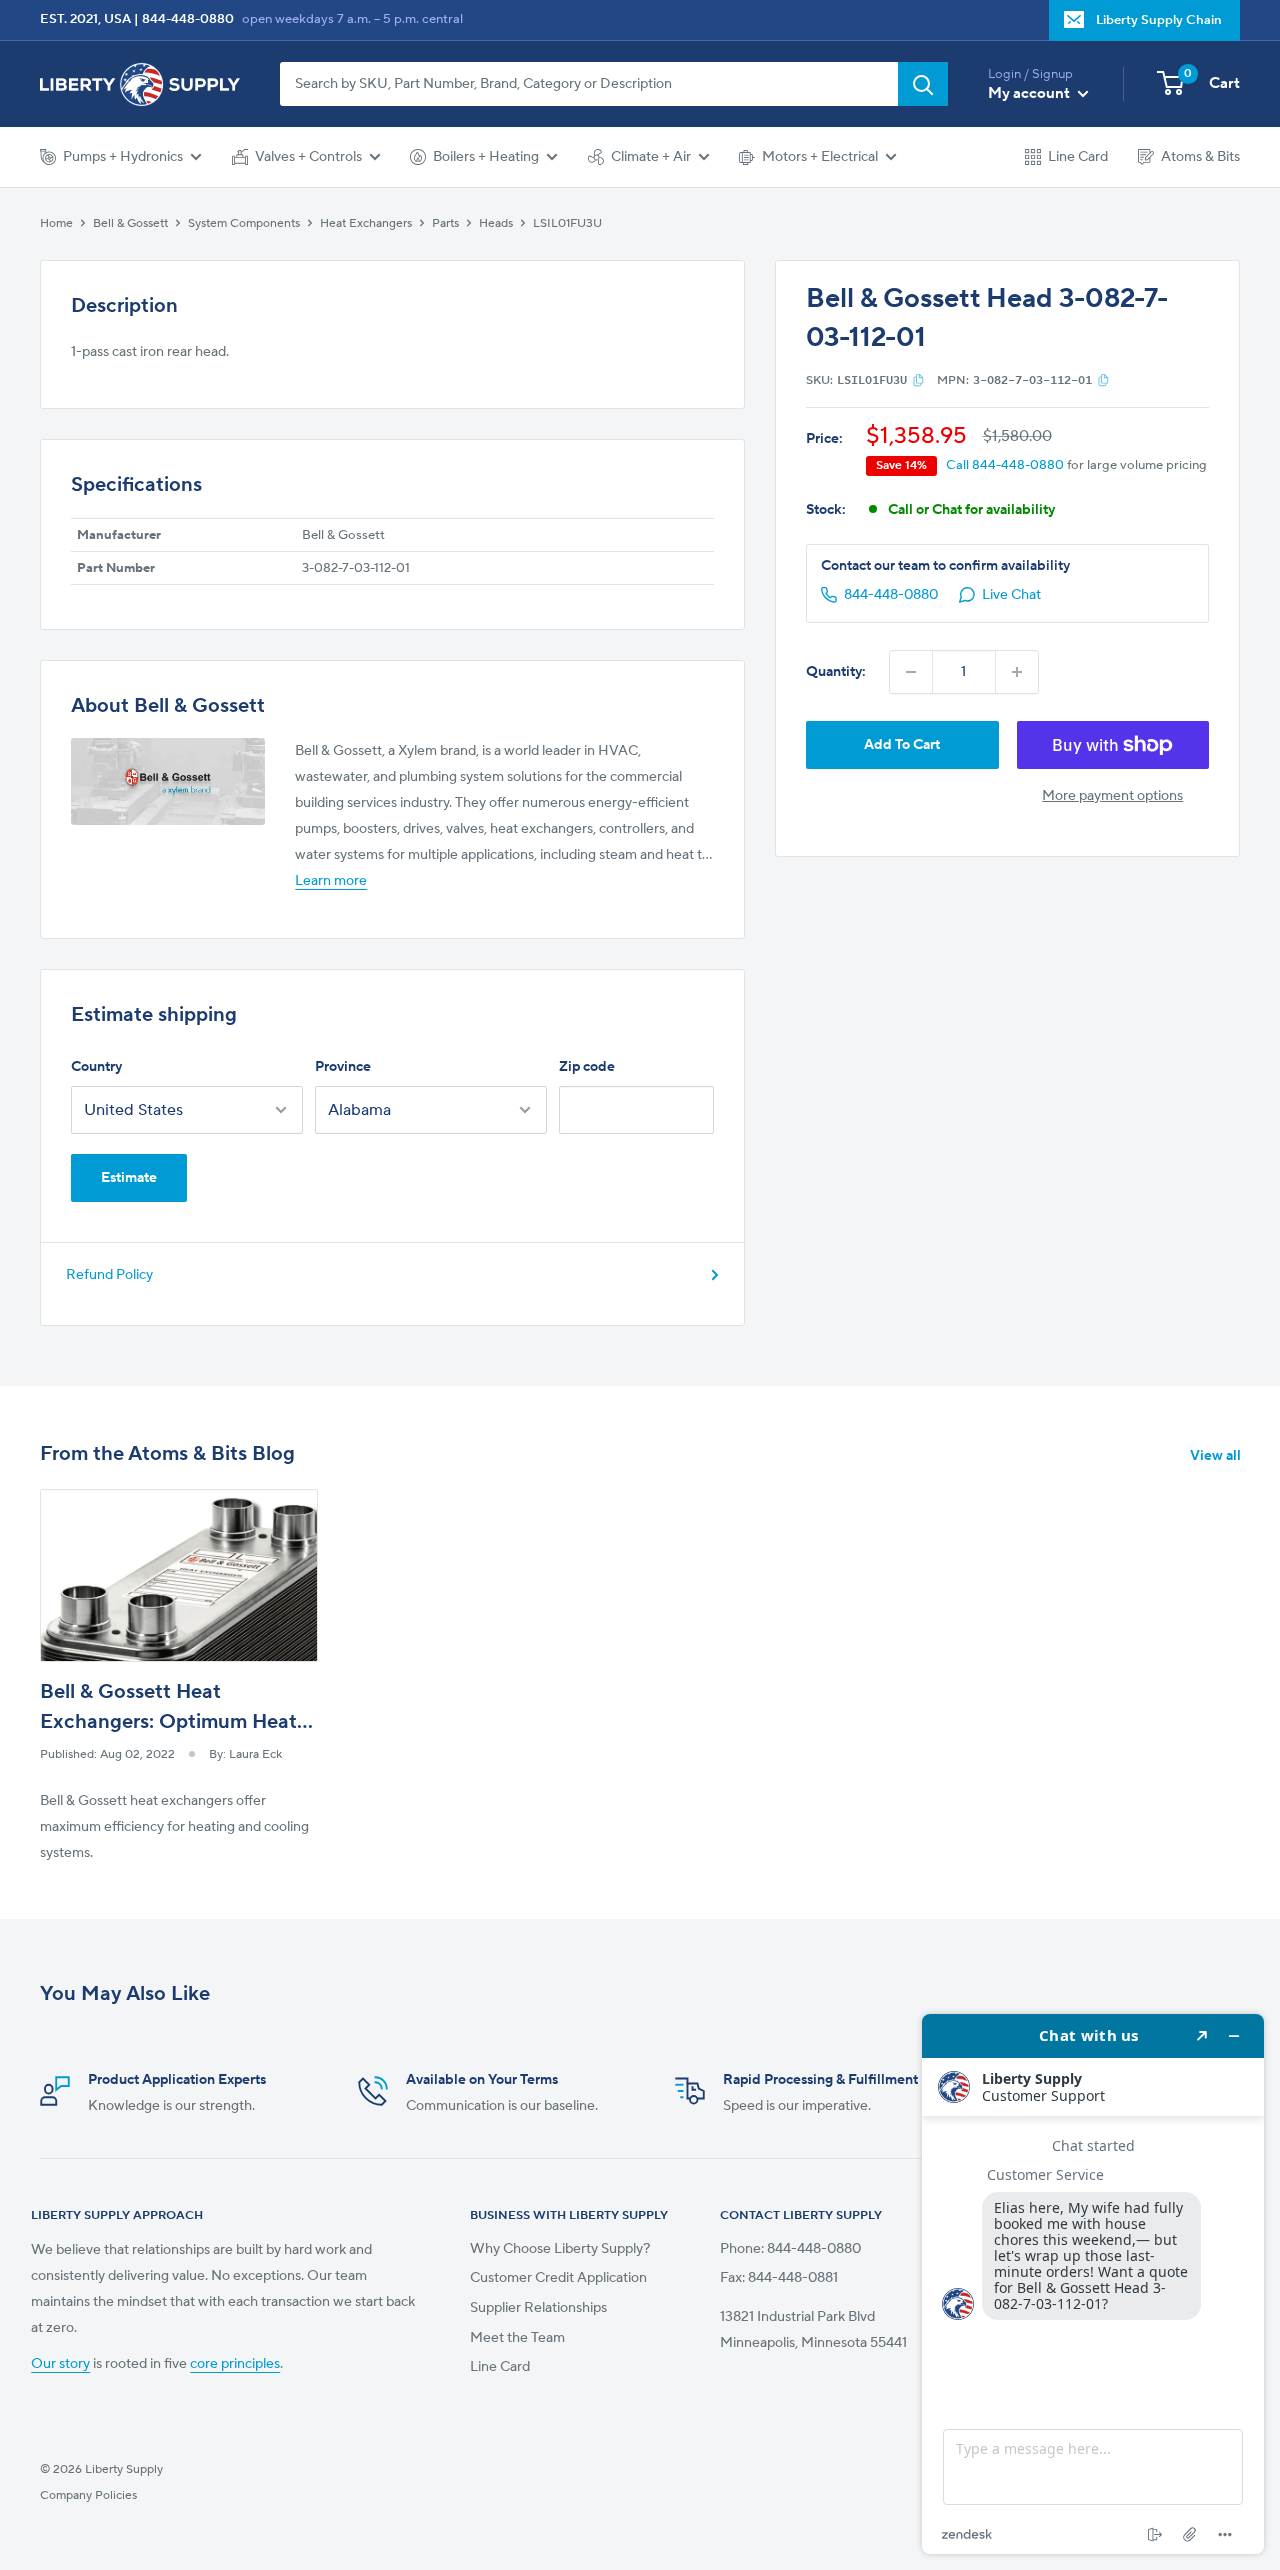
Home (56, 223)
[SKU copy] (918, 380)
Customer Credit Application (558, 2278)
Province (343, 1067)
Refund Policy (109, 1275)
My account (1030, 93)
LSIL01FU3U (567, 223)
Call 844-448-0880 (1005, 465)
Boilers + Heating (486, 157)
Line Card (1078, 157)
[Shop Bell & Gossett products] (168, 781)
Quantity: (836, 672)
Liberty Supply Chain (1159, 20)
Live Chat (1011, 595)
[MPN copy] (1103, 380)
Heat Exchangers (366, 223)
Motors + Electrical (820, 157)
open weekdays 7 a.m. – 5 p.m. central (352, 19)
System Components (244, 223)
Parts (445, 223)
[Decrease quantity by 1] (911, 672)
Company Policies (88, 2495)
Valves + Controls (308, 157)
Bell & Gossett (130, 223)
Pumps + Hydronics (123, 157)
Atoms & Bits (1200, 157)
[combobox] (589, 84)
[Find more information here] (1093, 2284)
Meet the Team (517, 2338)
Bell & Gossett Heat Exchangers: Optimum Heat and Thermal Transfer (168, 1722)
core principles (235, 2364)
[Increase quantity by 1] (1017, 672)
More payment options (1112, 796)
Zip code (587, 1067)
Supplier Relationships (538, 2308)
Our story (60, 2364)
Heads (496, 223)
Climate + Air (651, 157)
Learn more (331, 881)
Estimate (129, 1178)
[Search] (923, 84)
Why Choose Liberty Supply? (560, 2249)
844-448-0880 (188, 19)
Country (96, 1067)
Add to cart (902, 745)
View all (1217, 1456)
